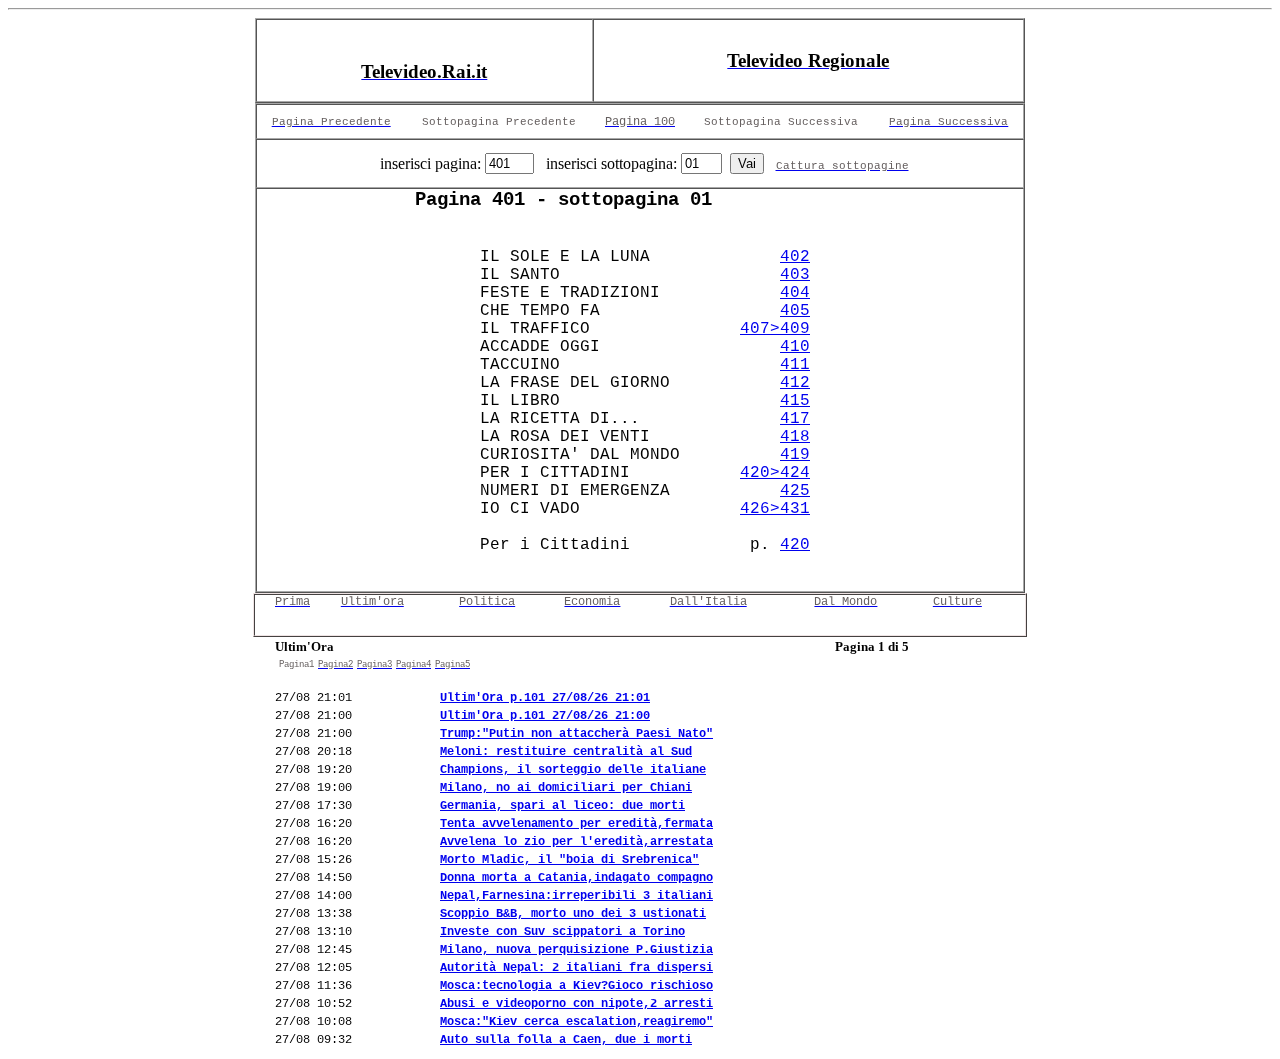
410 (795, 347)
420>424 (775, 473)
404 (795, 293)
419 (795, 455)
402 (795, 257)
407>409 (775, 329)
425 (795, 491)
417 (795, 419)
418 (795, 437)
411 (795, 365)
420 (795, 545)
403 (795, 275)
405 (795, 311)
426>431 (775, 509)
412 (795, 383)
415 (795, 401)
